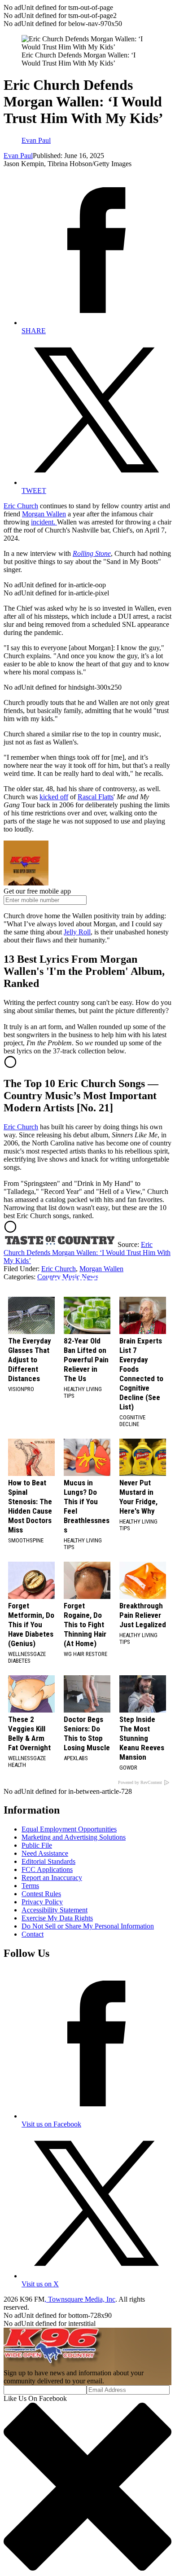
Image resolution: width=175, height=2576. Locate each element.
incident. (44, 522)
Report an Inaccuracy (52, 1878)
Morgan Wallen (44, 514)
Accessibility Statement (55, 1910)
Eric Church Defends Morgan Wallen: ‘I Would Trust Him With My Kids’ (87, 1253)
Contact (33, 1934)
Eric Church (21, 506)
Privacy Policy (42, 1902)
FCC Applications (47, 1869)
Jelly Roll (77, 932)
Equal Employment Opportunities (69, 1829)
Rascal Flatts (96, 797)
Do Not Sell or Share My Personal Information (88, 1926)
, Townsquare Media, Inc (80, 2299)
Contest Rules (41, 1894)
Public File (37, 1845)
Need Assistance (45, 1853)
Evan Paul (18, 156)
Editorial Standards (48, 1861)
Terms (30, 1886)
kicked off (54, 797)
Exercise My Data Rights (57, 1918)
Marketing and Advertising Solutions (74, 1837)
